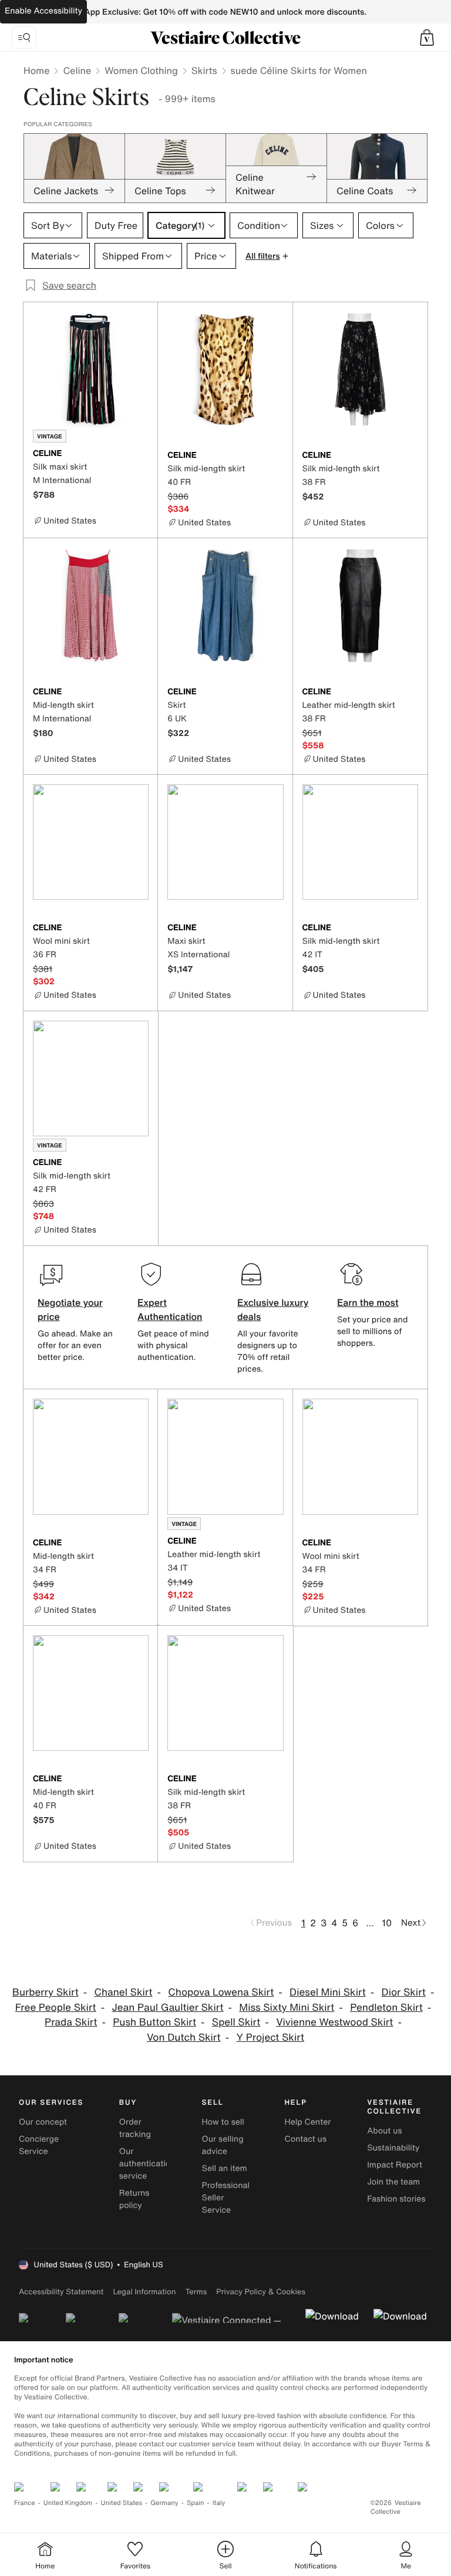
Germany (164, 2503)
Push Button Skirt (154, 2022)
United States (122, 2503)
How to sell (223, 2122)
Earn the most (368, 1302)
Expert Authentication (170, 1309)
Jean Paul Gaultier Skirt (167, 2008)
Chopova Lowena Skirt (221, 1992)
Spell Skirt (236, 2022)
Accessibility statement (61, 2292)
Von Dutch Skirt (184, 2037)
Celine (77, 70)
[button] (427, 38)
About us (384, 2131)
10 (387, 1923)
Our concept (43, 2122)
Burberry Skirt (46, 1992)
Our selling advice (223, 2145)
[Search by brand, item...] (24, 38)
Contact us (305, 2139)
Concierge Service (39, 2145)
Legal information (144, 2292)
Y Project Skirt (270, 2037)
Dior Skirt (404, 1992)
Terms (196, 2292)
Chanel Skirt (124, 1992)
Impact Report (395, 2165)
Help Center (307, 2122)
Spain (196, 2503)
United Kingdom (68, 2503)
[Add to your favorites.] (142, 454)
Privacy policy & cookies (261, 2292)
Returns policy (134, 2199)
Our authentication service (147, 2164)
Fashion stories (396, 2199)
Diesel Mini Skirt (328, 1992)
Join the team (393, 2182)
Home (36, 70)
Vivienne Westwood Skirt (334, 2022)
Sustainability (393, 2148)
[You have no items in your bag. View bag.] (427, 38)
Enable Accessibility (43, 11)
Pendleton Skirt (386, 2008)
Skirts (204, 70)
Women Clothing (141, 70)
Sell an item (225, 2168)
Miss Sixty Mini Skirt (287, 2008)
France (25, 2503)
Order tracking (135, 2128)
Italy (219, 2503)
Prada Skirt (71, 2022)
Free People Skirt (56, 2008)
